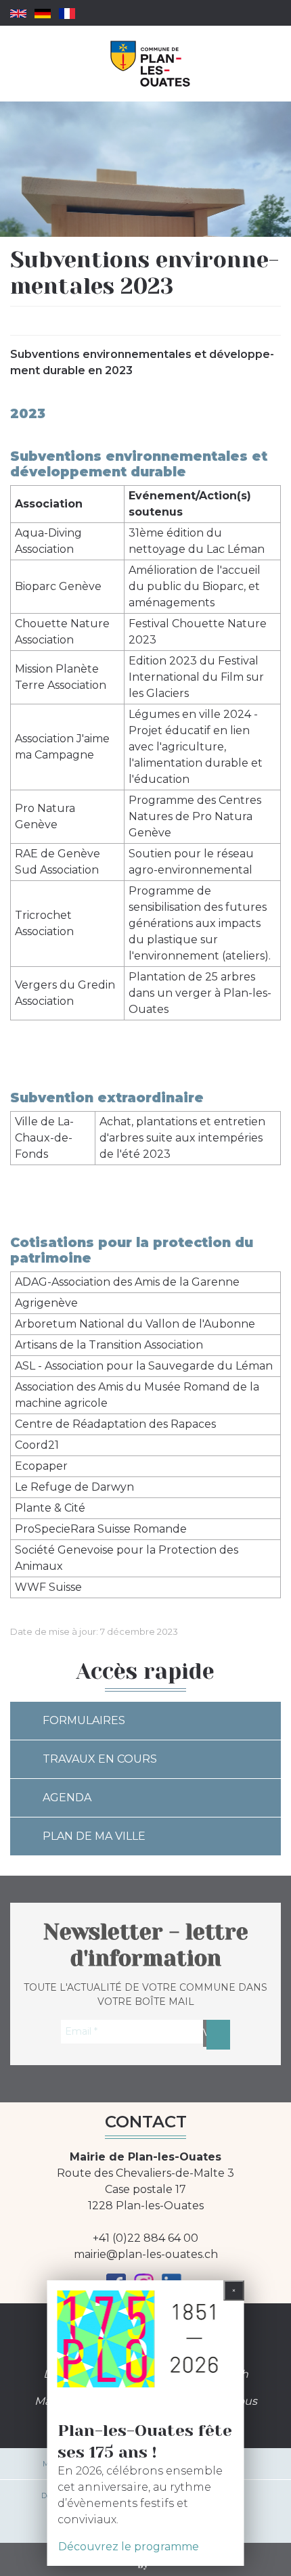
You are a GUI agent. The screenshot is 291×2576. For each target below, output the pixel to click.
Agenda (67, 1798)
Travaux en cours (100, 1759)
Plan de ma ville (94, 1836)
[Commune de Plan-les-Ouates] (151, 64)
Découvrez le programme (129, 2547)
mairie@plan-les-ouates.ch (146, 2254)
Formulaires (84, 1720)
